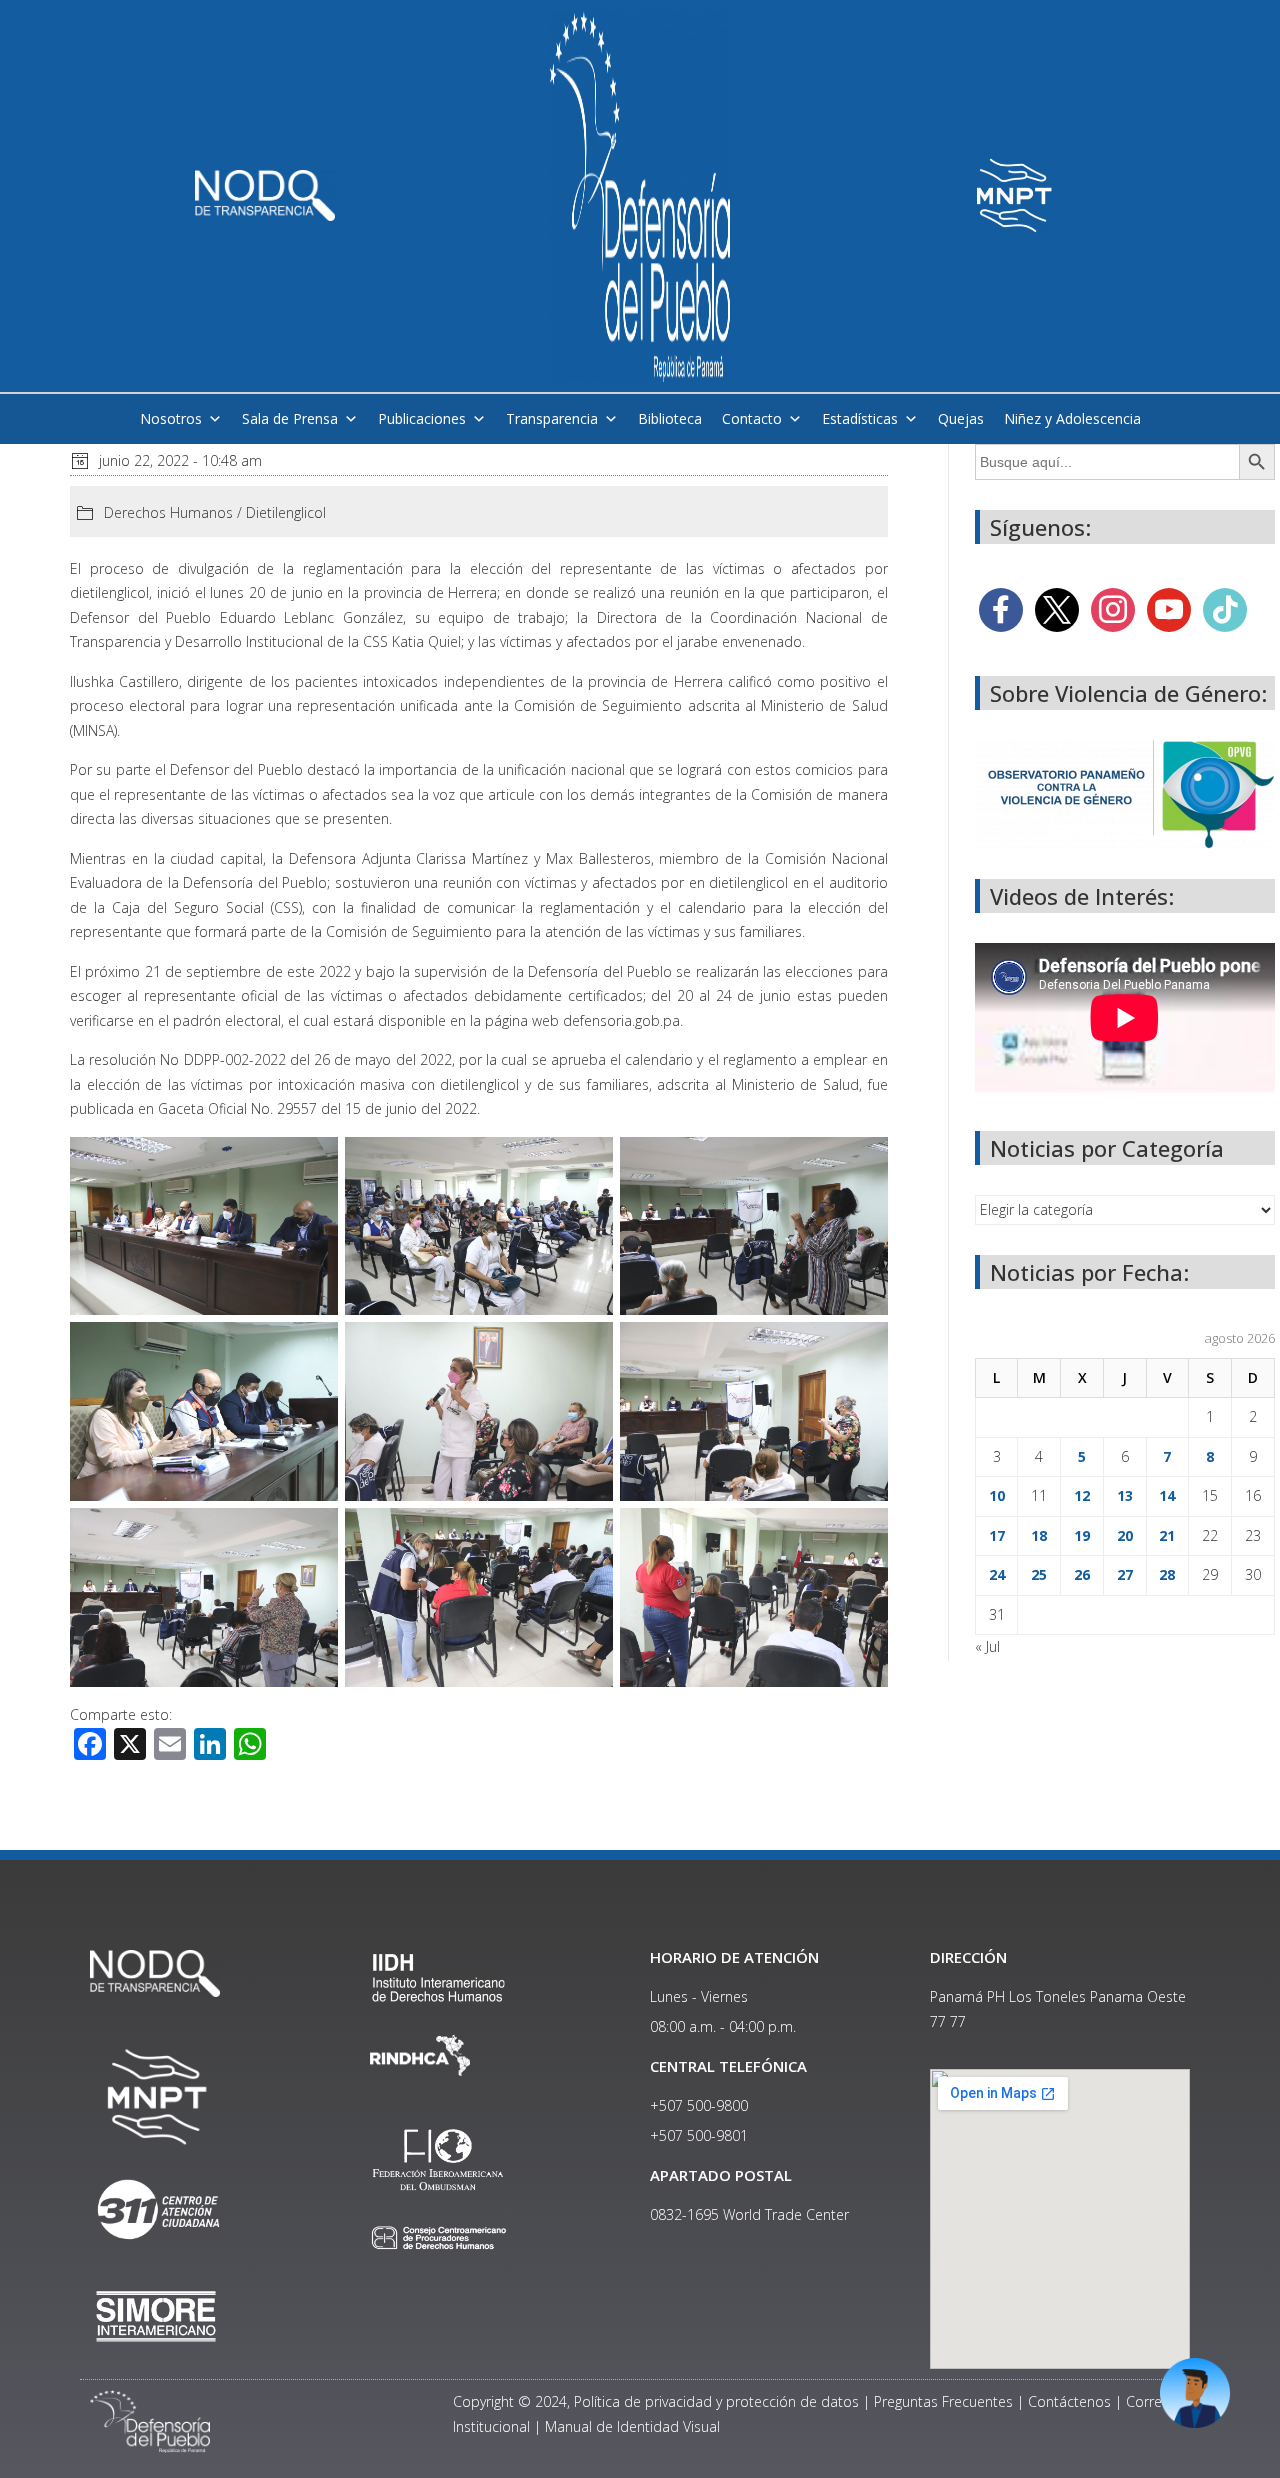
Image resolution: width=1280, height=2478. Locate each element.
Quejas (961, 418)
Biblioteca (670, 418)
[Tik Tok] (1225, 608)
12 (1082, 1495)
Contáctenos (1069, 2401)
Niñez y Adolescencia (1072, 418)
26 (1082, 1574)
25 (1039, 1574)
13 (1125, 1495)
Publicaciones (422, 418)
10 (997, 1495)
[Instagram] (1113, 608)
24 (997, 1574)
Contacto (752, 418)
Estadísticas (860, 418)
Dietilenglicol (286, 512)
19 (1082, 1535)
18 (1039, 1535)
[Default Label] (1169, 608)
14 (1167, 1495)
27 (1125, 1574)
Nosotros (171, 418)
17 (997, 1535)
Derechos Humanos (168, 512)
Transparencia (552, 418)
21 (1167, 1535)
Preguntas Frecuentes (943, 2401)
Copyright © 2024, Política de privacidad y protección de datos (656, 2401)
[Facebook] (1001, 608)
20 (1125, 1535)
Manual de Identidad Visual (632, 2426)
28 (1167, 1574)
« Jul (987, 1646)
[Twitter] (1057, 608)
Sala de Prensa (290, 418)
